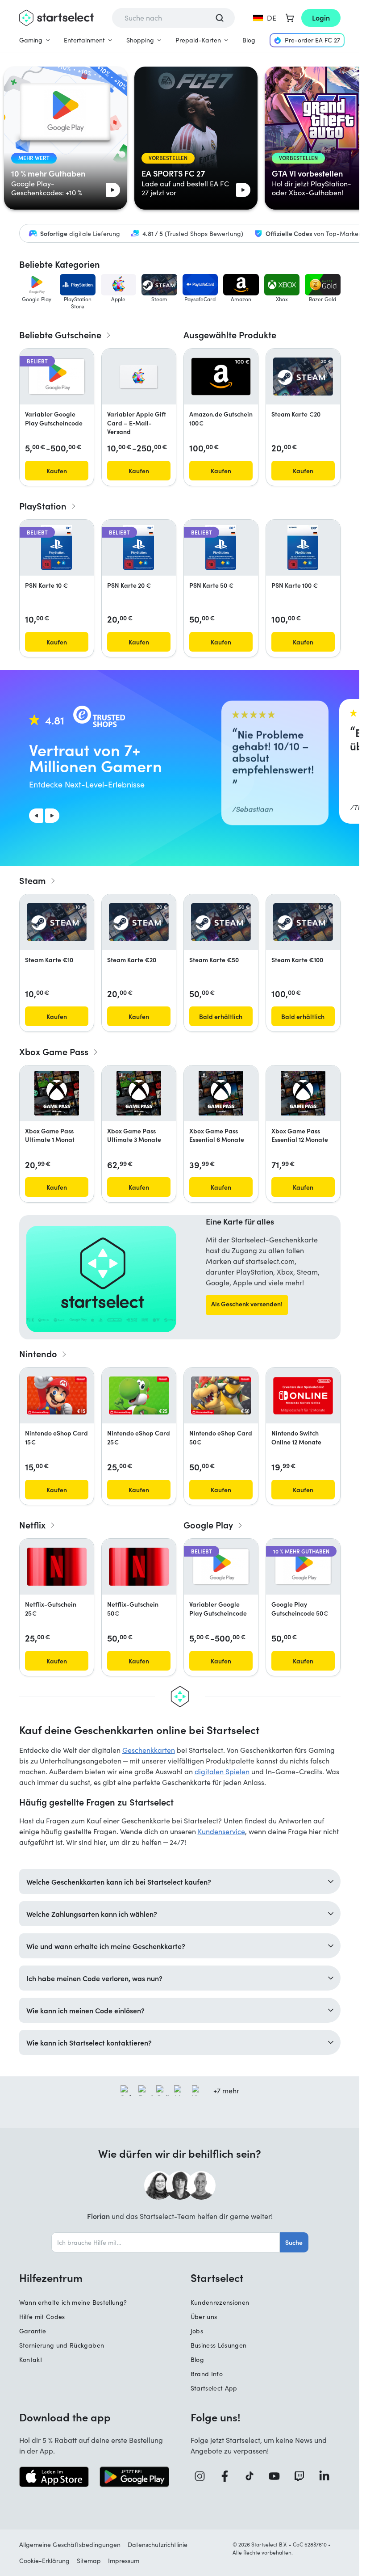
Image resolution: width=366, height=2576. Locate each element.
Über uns (204, 2317)
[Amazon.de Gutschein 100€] (221, 376)
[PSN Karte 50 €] (221, 547)
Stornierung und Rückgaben (62, 2345)
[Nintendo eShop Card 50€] (221, 1395)
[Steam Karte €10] (57, 922)
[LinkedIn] (328, 2476)
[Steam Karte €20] (303, 376)
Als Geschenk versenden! (247, 1304)
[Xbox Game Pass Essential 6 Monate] (221, 1093)
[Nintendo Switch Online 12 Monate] (303, 1396)
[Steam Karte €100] (303, 922)
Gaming (31, 40)
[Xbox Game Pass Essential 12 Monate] (303, 1093)
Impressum (124, 2561)
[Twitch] (303, 2476)
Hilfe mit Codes (42, 2317)
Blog (249, 40)
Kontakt (31, 2359)
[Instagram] (203, 2476)
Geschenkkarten (149, 1750)
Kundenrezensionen (220, 2302)
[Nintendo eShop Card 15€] (57, 1395)
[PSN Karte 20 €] (139, 547)
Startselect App (214, 2388)
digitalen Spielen (222, 1771)
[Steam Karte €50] (221, 922)
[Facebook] (228, 2476)
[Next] (52, 816)
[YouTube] (278, 2476)
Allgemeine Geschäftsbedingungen (70, 2544)
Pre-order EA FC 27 (312, 40)
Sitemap (89, 2561)
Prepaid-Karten (198, 40)
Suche (294, 2242)
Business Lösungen (219, 2345)
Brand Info (207, 2374)
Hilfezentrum (51, 2277)
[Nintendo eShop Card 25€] (139, 1395)
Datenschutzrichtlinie (158, 2544)
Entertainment (84, 40)
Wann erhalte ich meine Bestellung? (73, 2302)
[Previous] (36, 816)
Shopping (140, 40)
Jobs (197, 2331)
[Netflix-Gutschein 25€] (57, 1567)
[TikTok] (253, 2476)
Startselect (217, 2277)
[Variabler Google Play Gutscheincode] (57, 377)
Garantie (33, 2331)
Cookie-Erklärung (44, 2561)
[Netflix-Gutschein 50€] (139, 1567)
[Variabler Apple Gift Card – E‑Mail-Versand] (139, 377)
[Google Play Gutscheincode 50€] (303, 1567)
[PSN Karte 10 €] (56, 547)
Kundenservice (221, 1831)
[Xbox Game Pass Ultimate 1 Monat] (57, 1093)
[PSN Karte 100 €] (303, 547)
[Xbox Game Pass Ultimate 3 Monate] (139, 1093)
